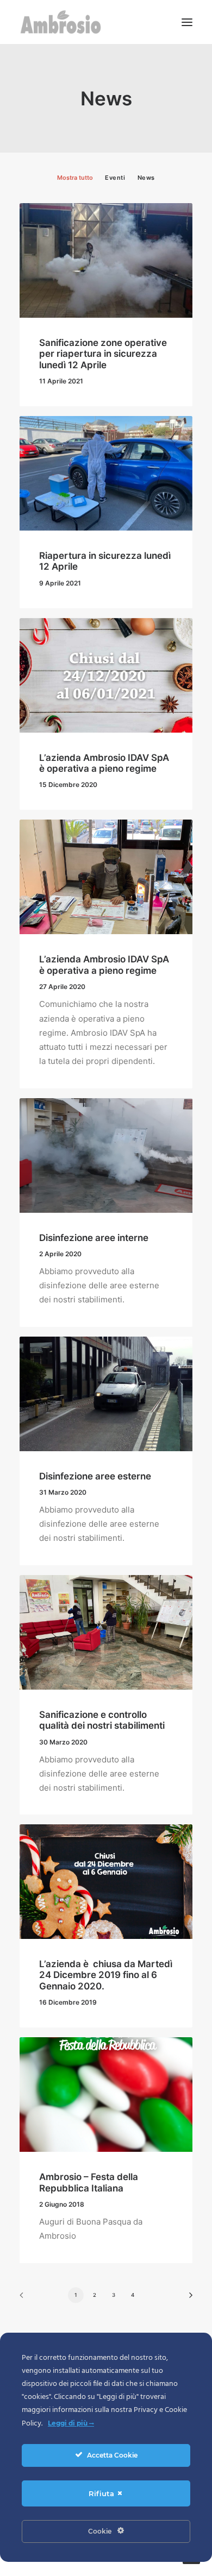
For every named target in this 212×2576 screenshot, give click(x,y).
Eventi (115, 178)
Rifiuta (102, 2493)
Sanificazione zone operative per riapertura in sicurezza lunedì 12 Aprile (103, 354)
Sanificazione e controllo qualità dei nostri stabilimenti (102, 1720)
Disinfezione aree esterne (95, 1476)
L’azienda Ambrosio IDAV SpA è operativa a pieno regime (104, 763)
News (146, 178)
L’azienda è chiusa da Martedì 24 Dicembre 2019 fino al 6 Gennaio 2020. (106, 1975)
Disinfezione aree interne (94, 1238)
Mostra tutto (75, 178)
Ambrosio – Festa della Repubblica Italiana (89, 2182)
